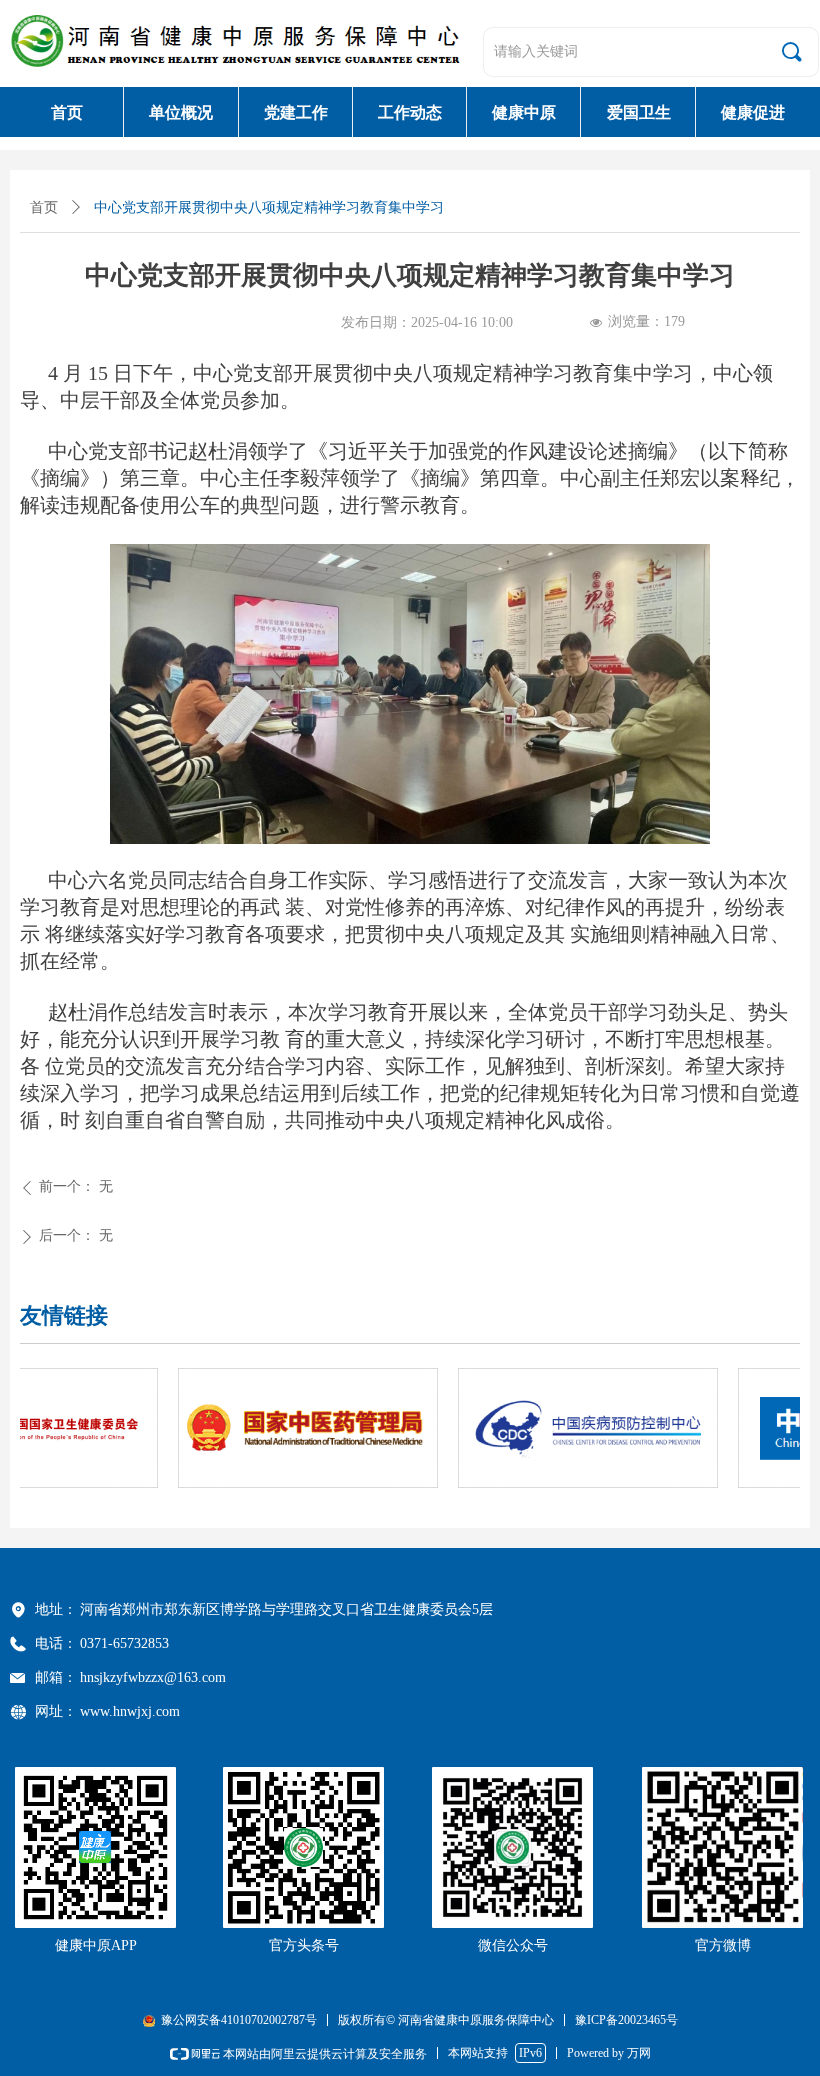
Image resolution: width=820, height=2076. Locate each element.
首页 (44, 207)
